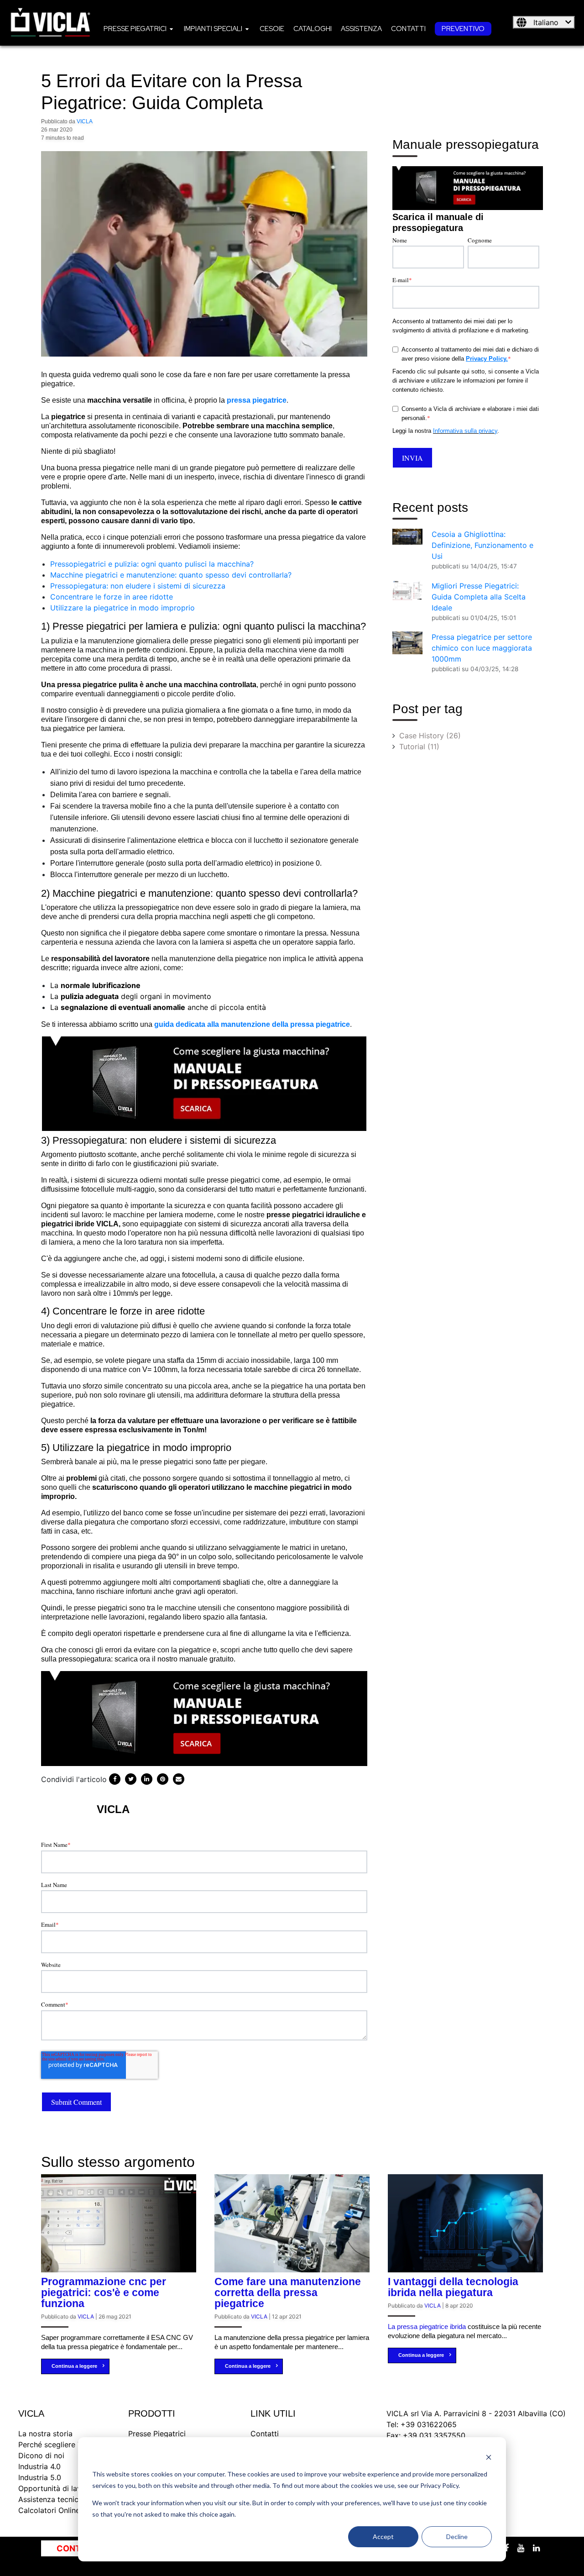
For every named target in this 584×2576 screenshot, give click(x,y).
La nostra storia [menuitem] (45, 2434)
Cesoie (272, 29)
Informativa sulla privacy (465, 431)
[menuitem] (139, 28)
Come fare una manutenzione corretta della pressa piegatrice (288, 2292)
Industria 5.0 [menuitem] (40, 2477)
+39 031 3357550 (434, 2435)
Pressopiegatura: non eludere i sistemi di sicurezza (138, 586)
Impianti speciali (213, 29)
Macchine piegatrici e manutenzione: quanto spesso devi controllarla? (171, 575)
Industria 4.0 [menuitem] (39, 2466)
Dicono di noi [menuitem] (41, 2455)
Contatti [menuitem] (265, 2434)
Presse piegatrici (135, 29)
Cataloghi (313, 29)
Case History (430, 736)
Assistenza (361, 29)
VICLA (85, 121)
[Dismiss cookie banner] (489, 2457)
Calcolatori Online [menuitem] (49, 2510)
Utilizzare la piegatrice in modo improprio (123, 608)
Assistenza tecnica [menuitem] (50, 2499)
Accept (383, 2537)
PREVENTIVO (463, 29)
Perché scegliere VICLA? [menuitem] (60, 2445)
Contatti (408, 29)
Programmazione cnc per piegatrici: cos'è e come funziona (104, 2292)
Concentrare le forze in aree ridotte (112, 597)
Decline (457, 2537)
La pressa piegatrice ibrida (427, 2326)
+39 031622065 (429, 2424)
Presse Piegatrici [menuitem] (157, 2434)
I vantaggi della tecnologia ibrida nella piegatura (453, 2287)
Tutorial (419, 747)
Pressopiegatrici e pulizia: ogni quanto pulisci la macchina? (152, 564)
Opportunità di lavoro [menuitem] (56, 2488)
